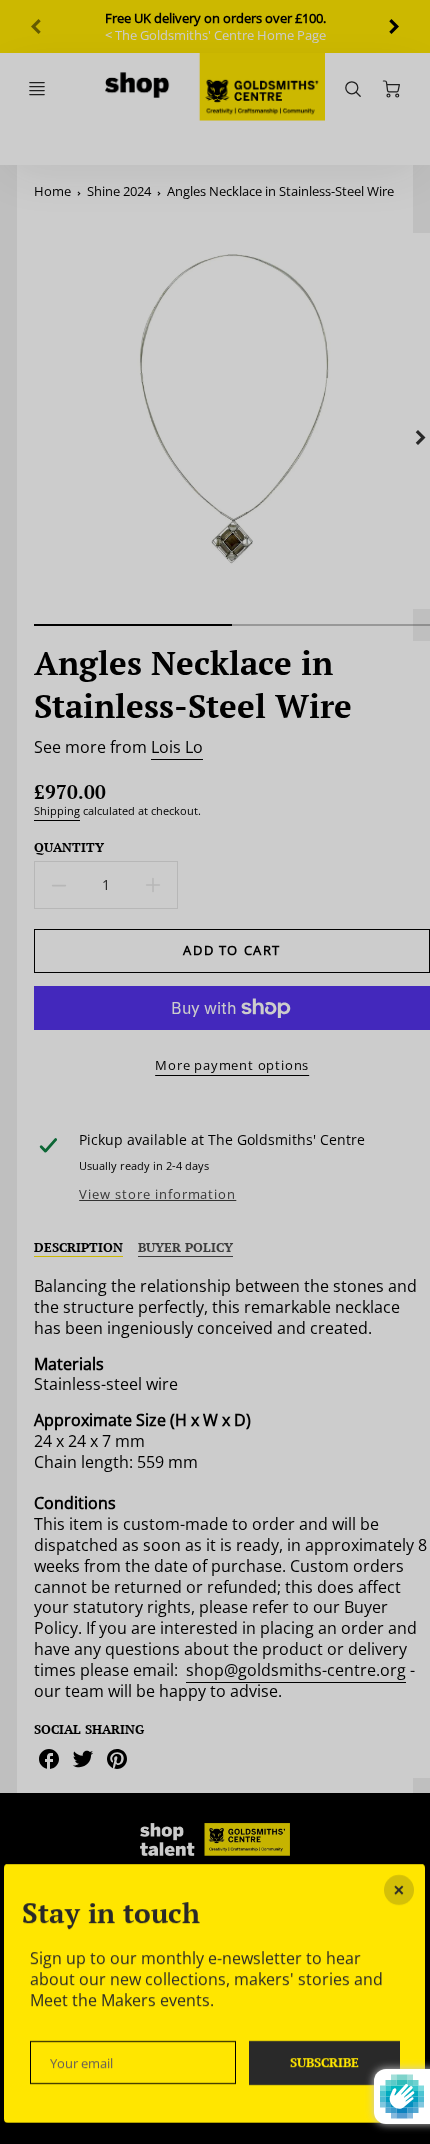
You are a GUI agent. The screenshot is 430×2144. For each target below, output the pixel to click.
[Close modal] (400, 1890)
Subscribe (324, 2061)
